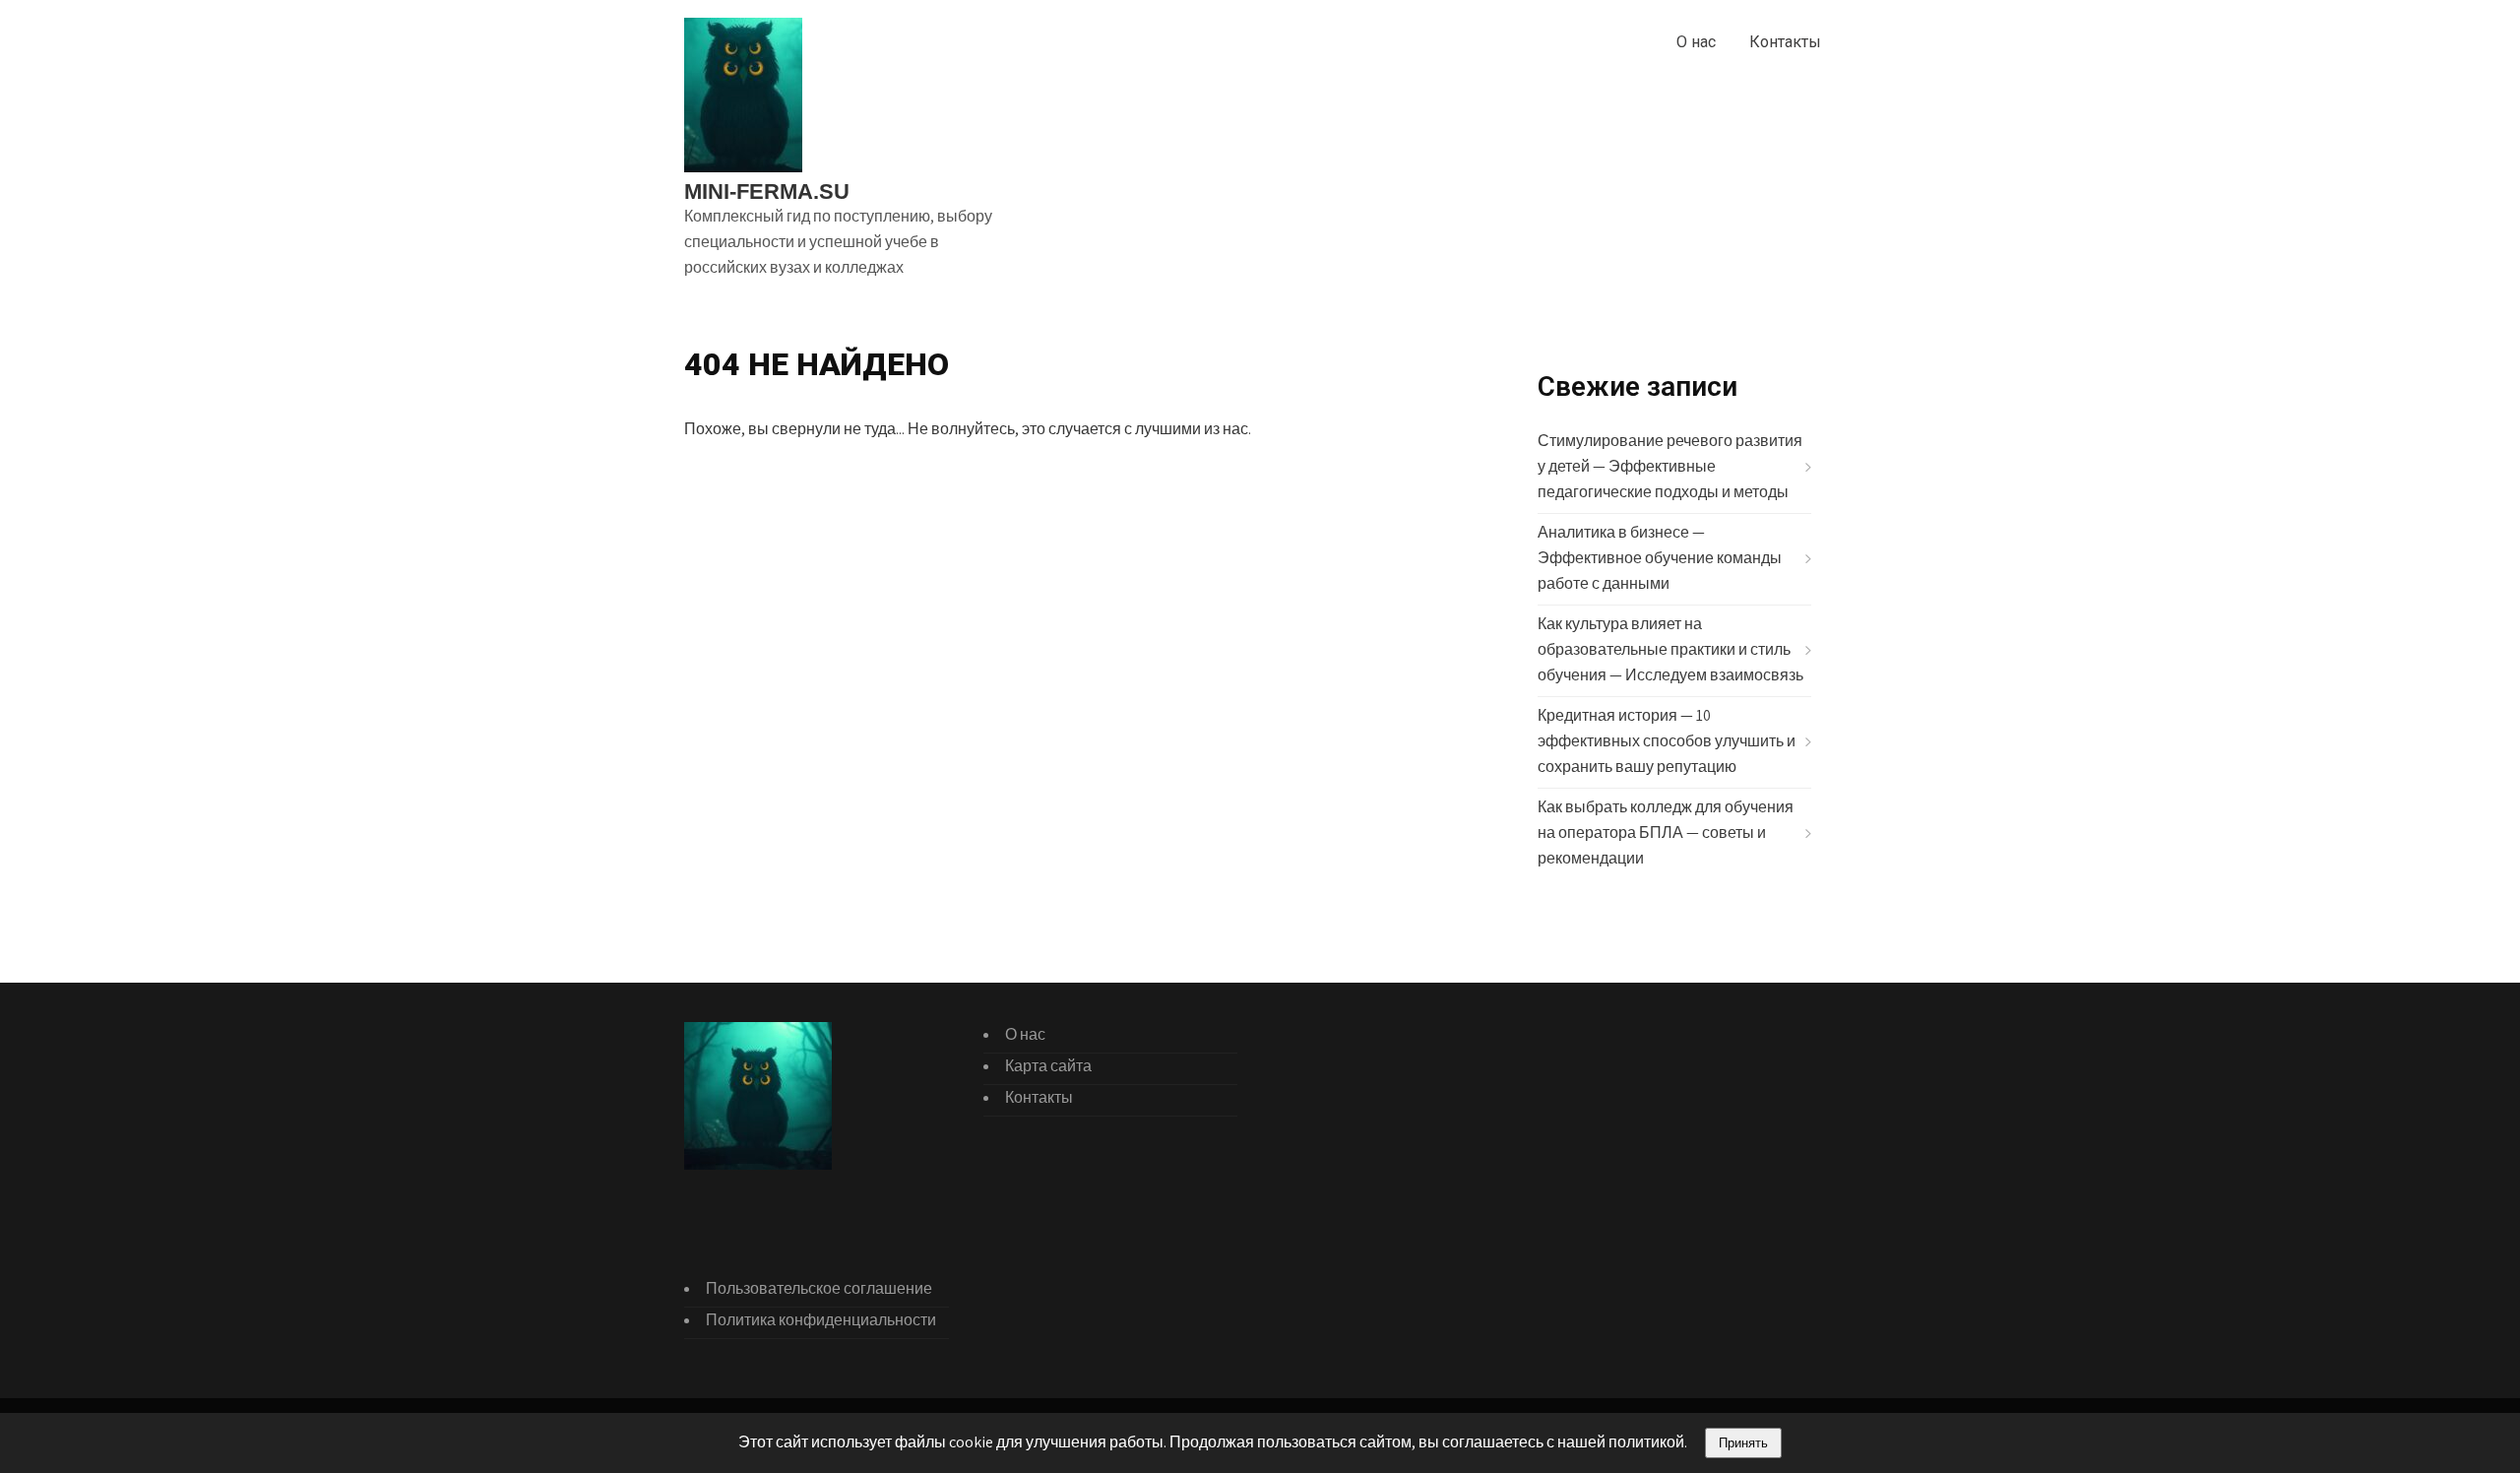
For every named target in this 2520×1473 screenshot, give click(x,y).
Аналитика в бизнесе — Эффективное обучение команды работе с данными (1660, 558)
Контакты (1785, 42)
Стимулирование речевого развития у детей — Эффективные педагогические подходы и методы (1670, 466)
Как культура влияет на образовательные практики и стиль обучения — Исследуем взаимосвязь (1670, 649)
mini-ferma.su (767, 192)
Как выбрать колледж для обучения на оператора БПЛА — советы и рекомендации (1666, 833)
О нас (1696, 42)
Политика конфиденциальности (821, 1320)
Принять (1743, 1443)
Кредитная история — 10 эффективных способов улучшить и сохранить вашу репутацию (1667, 741)
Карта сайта (1048, 1066)
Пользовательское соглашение (819, 1288)
